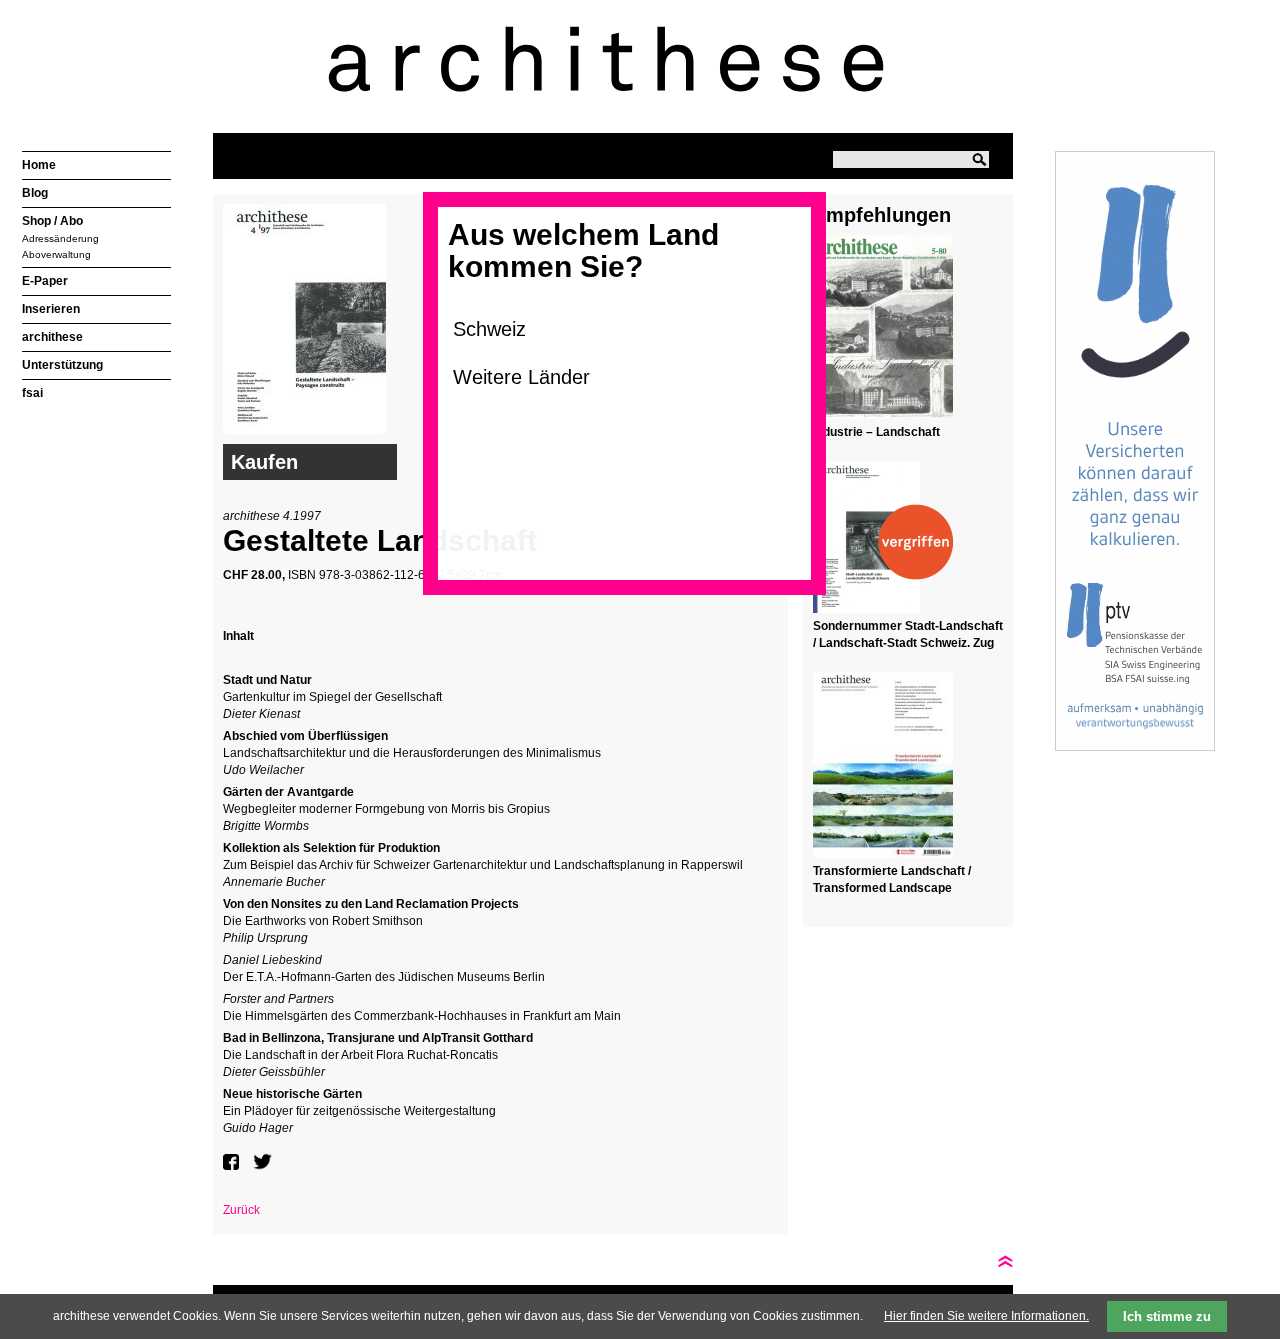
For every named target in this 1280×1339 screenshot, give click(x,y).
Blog (35, 193)
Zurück (241, 1210)
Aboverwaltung (56, 254)
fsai (32, 393)
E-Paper (45, 281)
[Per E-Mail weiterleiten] (293, 1162)
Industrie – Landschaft (876, 432)
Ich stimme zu (1167, 1316)
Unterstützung (62, 365)
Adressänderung (60, 238)
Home (39, 165)
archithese (52, 337)
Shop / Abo (52, 221)
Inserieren (51, 309)
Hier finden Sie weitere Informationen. (986, 1316)
